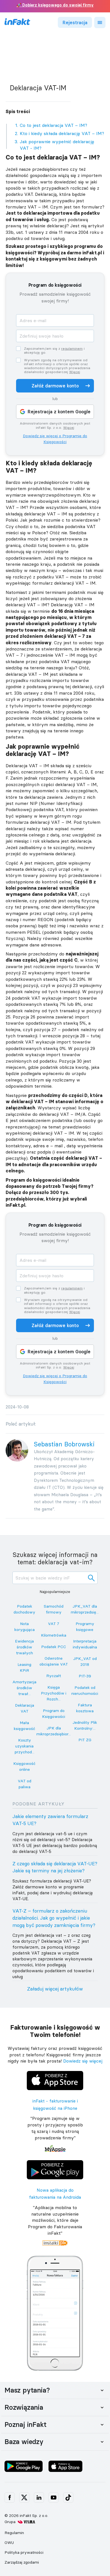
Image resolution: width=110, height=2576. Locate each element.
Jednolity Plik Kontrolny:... (85, 1725)
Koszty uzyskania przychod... (25, 1746)
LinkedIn (39, 2498)
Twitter (24, 2498)
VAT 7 (54, 1624)
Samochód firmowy (54, 1609)
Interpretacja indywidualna (85, 1644)
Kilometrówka (54, 1635)
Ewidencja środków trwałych (24, 1647)
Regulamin (14, 2533)
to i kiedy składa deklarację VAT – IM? (62, 133)
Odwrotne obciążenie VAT (54, 1661)
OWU (9, 2543)
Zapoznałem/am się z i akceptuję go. (54, 351)
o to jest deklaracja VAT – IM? (53, 125)
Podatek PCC (54, 1647)
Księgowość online (24, 1766)
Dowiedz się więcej (83, 2061)
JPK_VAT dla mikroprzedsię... (85, 1609)
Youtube (54, 2498)
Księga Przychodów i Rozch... (54, 1693)
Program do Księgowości (54, 1714)
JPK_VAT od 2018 (85, 1661)
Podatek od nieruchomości (85, 1690)
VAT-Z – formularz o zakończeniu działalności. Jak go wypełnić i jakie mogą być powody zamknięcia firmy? (54, 1918)
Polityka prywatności (24, 2552)
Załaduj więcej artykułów (55, 1989)
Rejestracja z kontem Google (59, 412)
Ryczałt (54, 1676)
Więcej (75, 372)
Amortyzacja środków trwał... (24, 1688)
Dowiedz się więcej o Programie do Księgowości (55, 439)
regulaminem (72, 348)
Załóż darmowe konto (55, 386)
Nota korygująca (25, 1627)
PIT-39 (85, 1676)
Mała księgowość (25, 1726)
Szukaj (91, 1578)
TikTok (68, 2498)
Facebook (10, 2498)
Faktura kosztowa (85, 1708)
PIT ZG (85, 1740)
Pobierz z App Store (55, 2072)
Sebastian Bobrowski (64, 1444)
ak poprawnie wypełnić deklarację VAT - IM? (57, 145)
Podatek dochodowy (24, 1609)
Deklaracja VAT (25, 1708)
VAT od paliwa (25, 1784)
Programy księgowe (85, 1627)
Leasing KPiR (24, 1667)
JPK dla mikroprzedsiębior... (54, 1731)
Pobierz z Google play (55, 2161)
